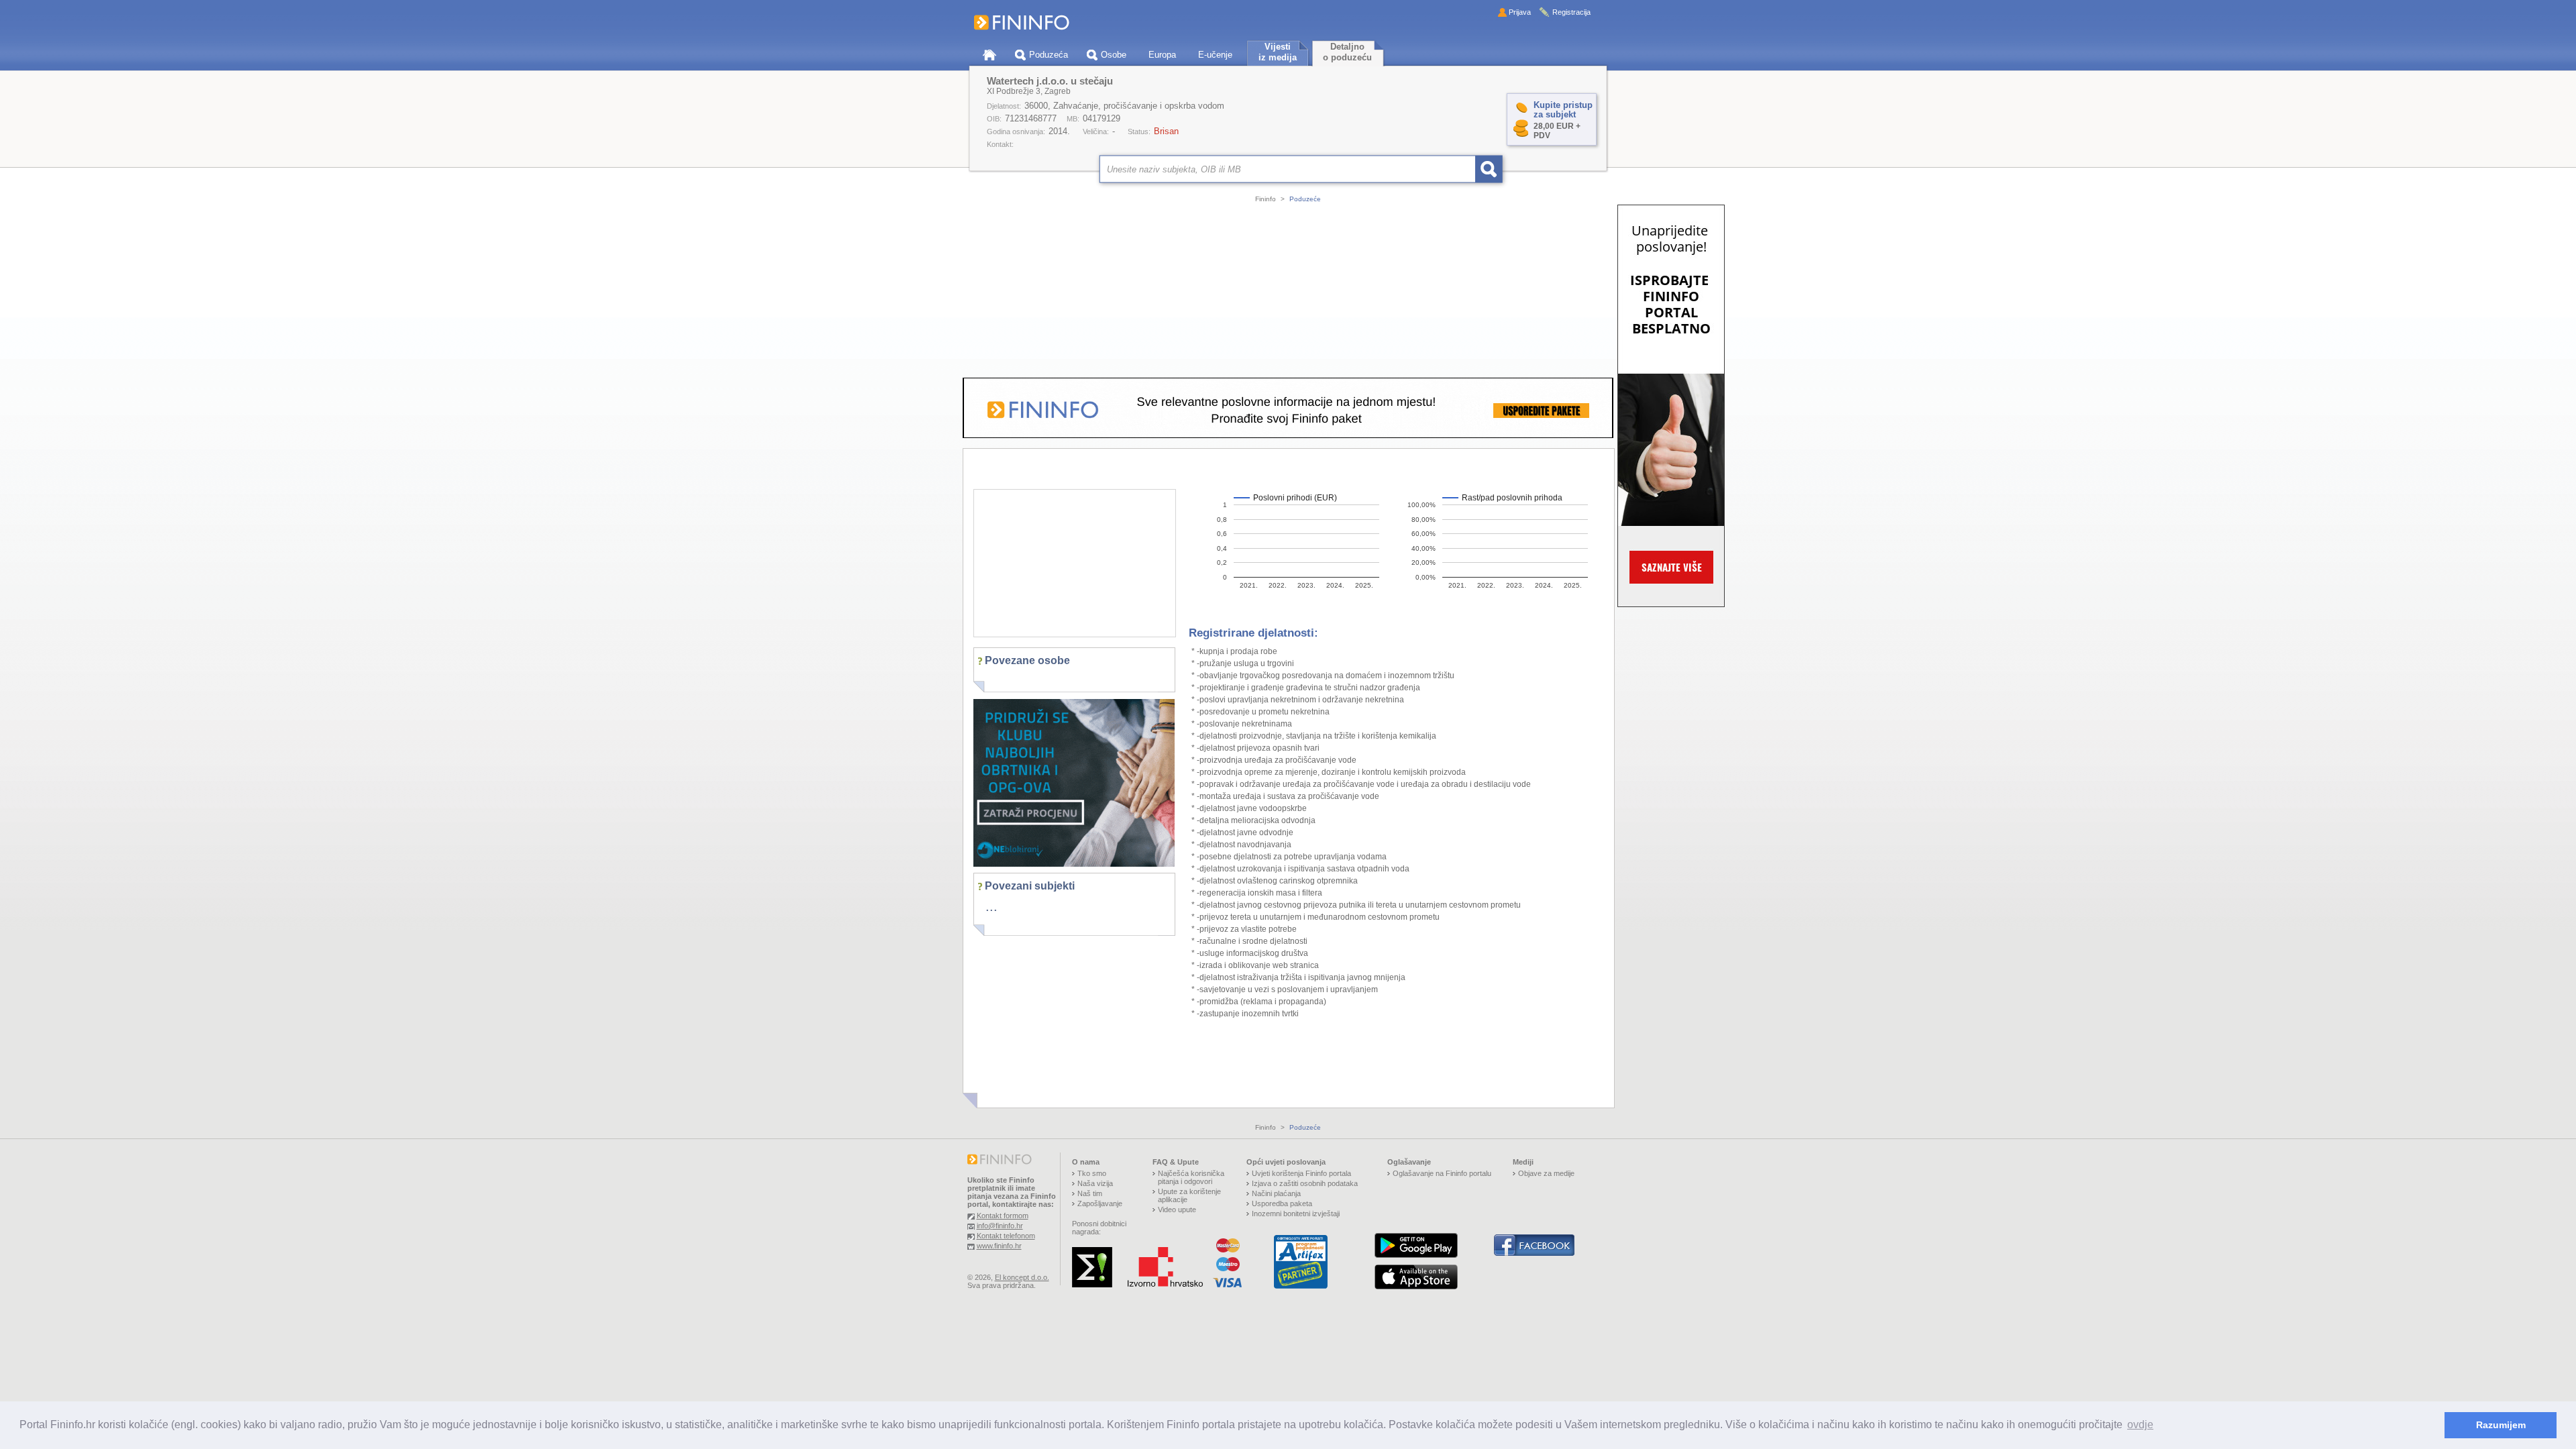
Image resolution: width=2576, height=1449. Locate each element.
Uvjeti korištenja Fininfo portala (1301, 1173)
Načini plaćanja (1276, 1193)
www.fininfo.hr (999, 1246)
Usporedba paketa (1282, 1203)
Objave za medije (1546, 1173)
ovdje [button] (2140, 1425)
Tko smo (1092, 1173)
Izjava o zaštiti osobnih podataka (1305, 1183)
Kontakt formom (1003, 1216)
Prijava (1520, 12)
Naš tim (1090, 1193)
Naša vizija (1095, 1183)
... (991, 906)
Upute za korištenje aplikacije (1189, 1195)
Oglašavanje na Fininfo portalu (1442, 1173)
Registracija (1571, 12)
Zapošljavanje (1100, 1203)
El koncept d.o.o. (1022, 1277)
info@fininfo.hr (1000, 1226)
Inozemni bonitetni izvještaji (1296, 1214)
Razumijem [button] (2501, 1425)
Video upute (1177, 1210)
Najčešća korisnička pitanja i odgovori (1191, 1177)
